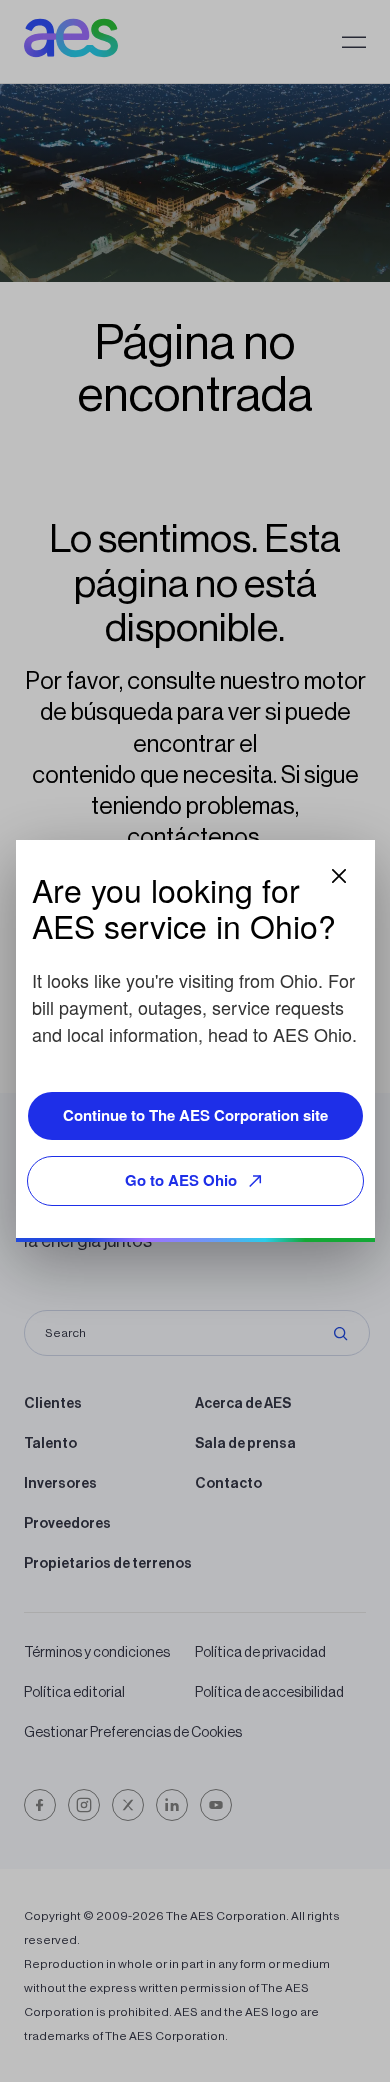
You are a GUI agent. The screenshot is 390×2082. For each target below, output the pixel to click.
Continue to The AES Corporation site (195, 1115)
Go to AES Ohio (181, 1180)
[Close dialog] (339, 876)
